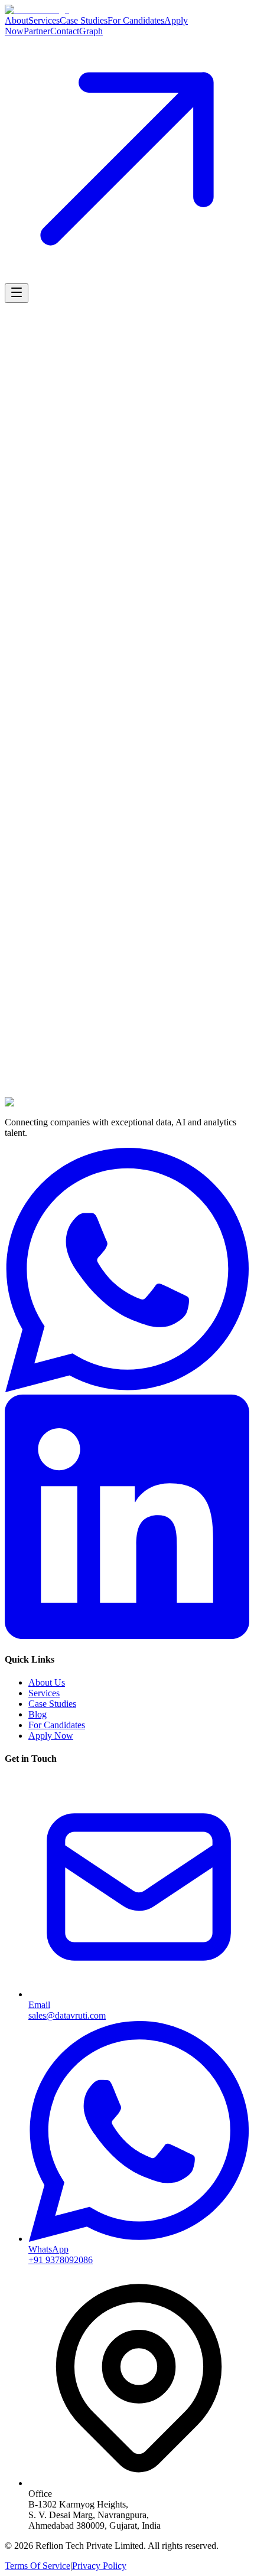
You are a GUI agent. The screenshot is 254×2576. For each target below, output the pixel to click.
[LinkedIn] (127, 1636)
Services (44, 20)
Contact (65, 31)
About (17, 20)
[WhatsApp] (127, 1389)
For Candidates (136, 20)
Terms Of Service (38, 2566)
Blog (38, 1714)
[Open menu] (17, 293)
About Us (47, 1682)
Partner (37, 31)
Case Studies (84, 20)
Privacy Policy (99, 2566)
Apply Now (51, 1736)
